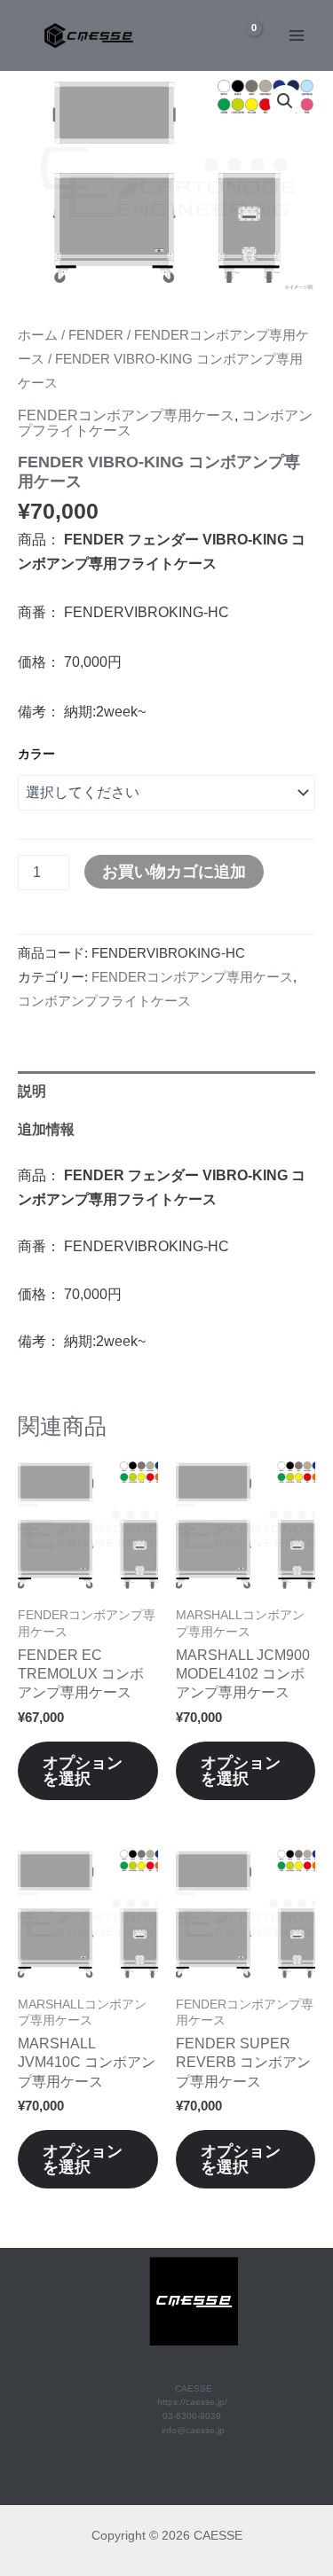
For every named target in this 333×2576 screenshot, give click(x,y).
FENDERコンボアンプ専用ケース (126, 415)
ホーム (38, 335)
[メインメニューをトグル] (296, 36)
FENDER (96, 335)
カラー (36, 754)
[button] (285, 101)
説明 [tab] (32, 1091)
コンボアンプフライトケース (104, 1001)
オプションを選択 (83, 1770)
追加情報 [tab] (46, 1129)
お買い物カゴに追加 (174, 871)
